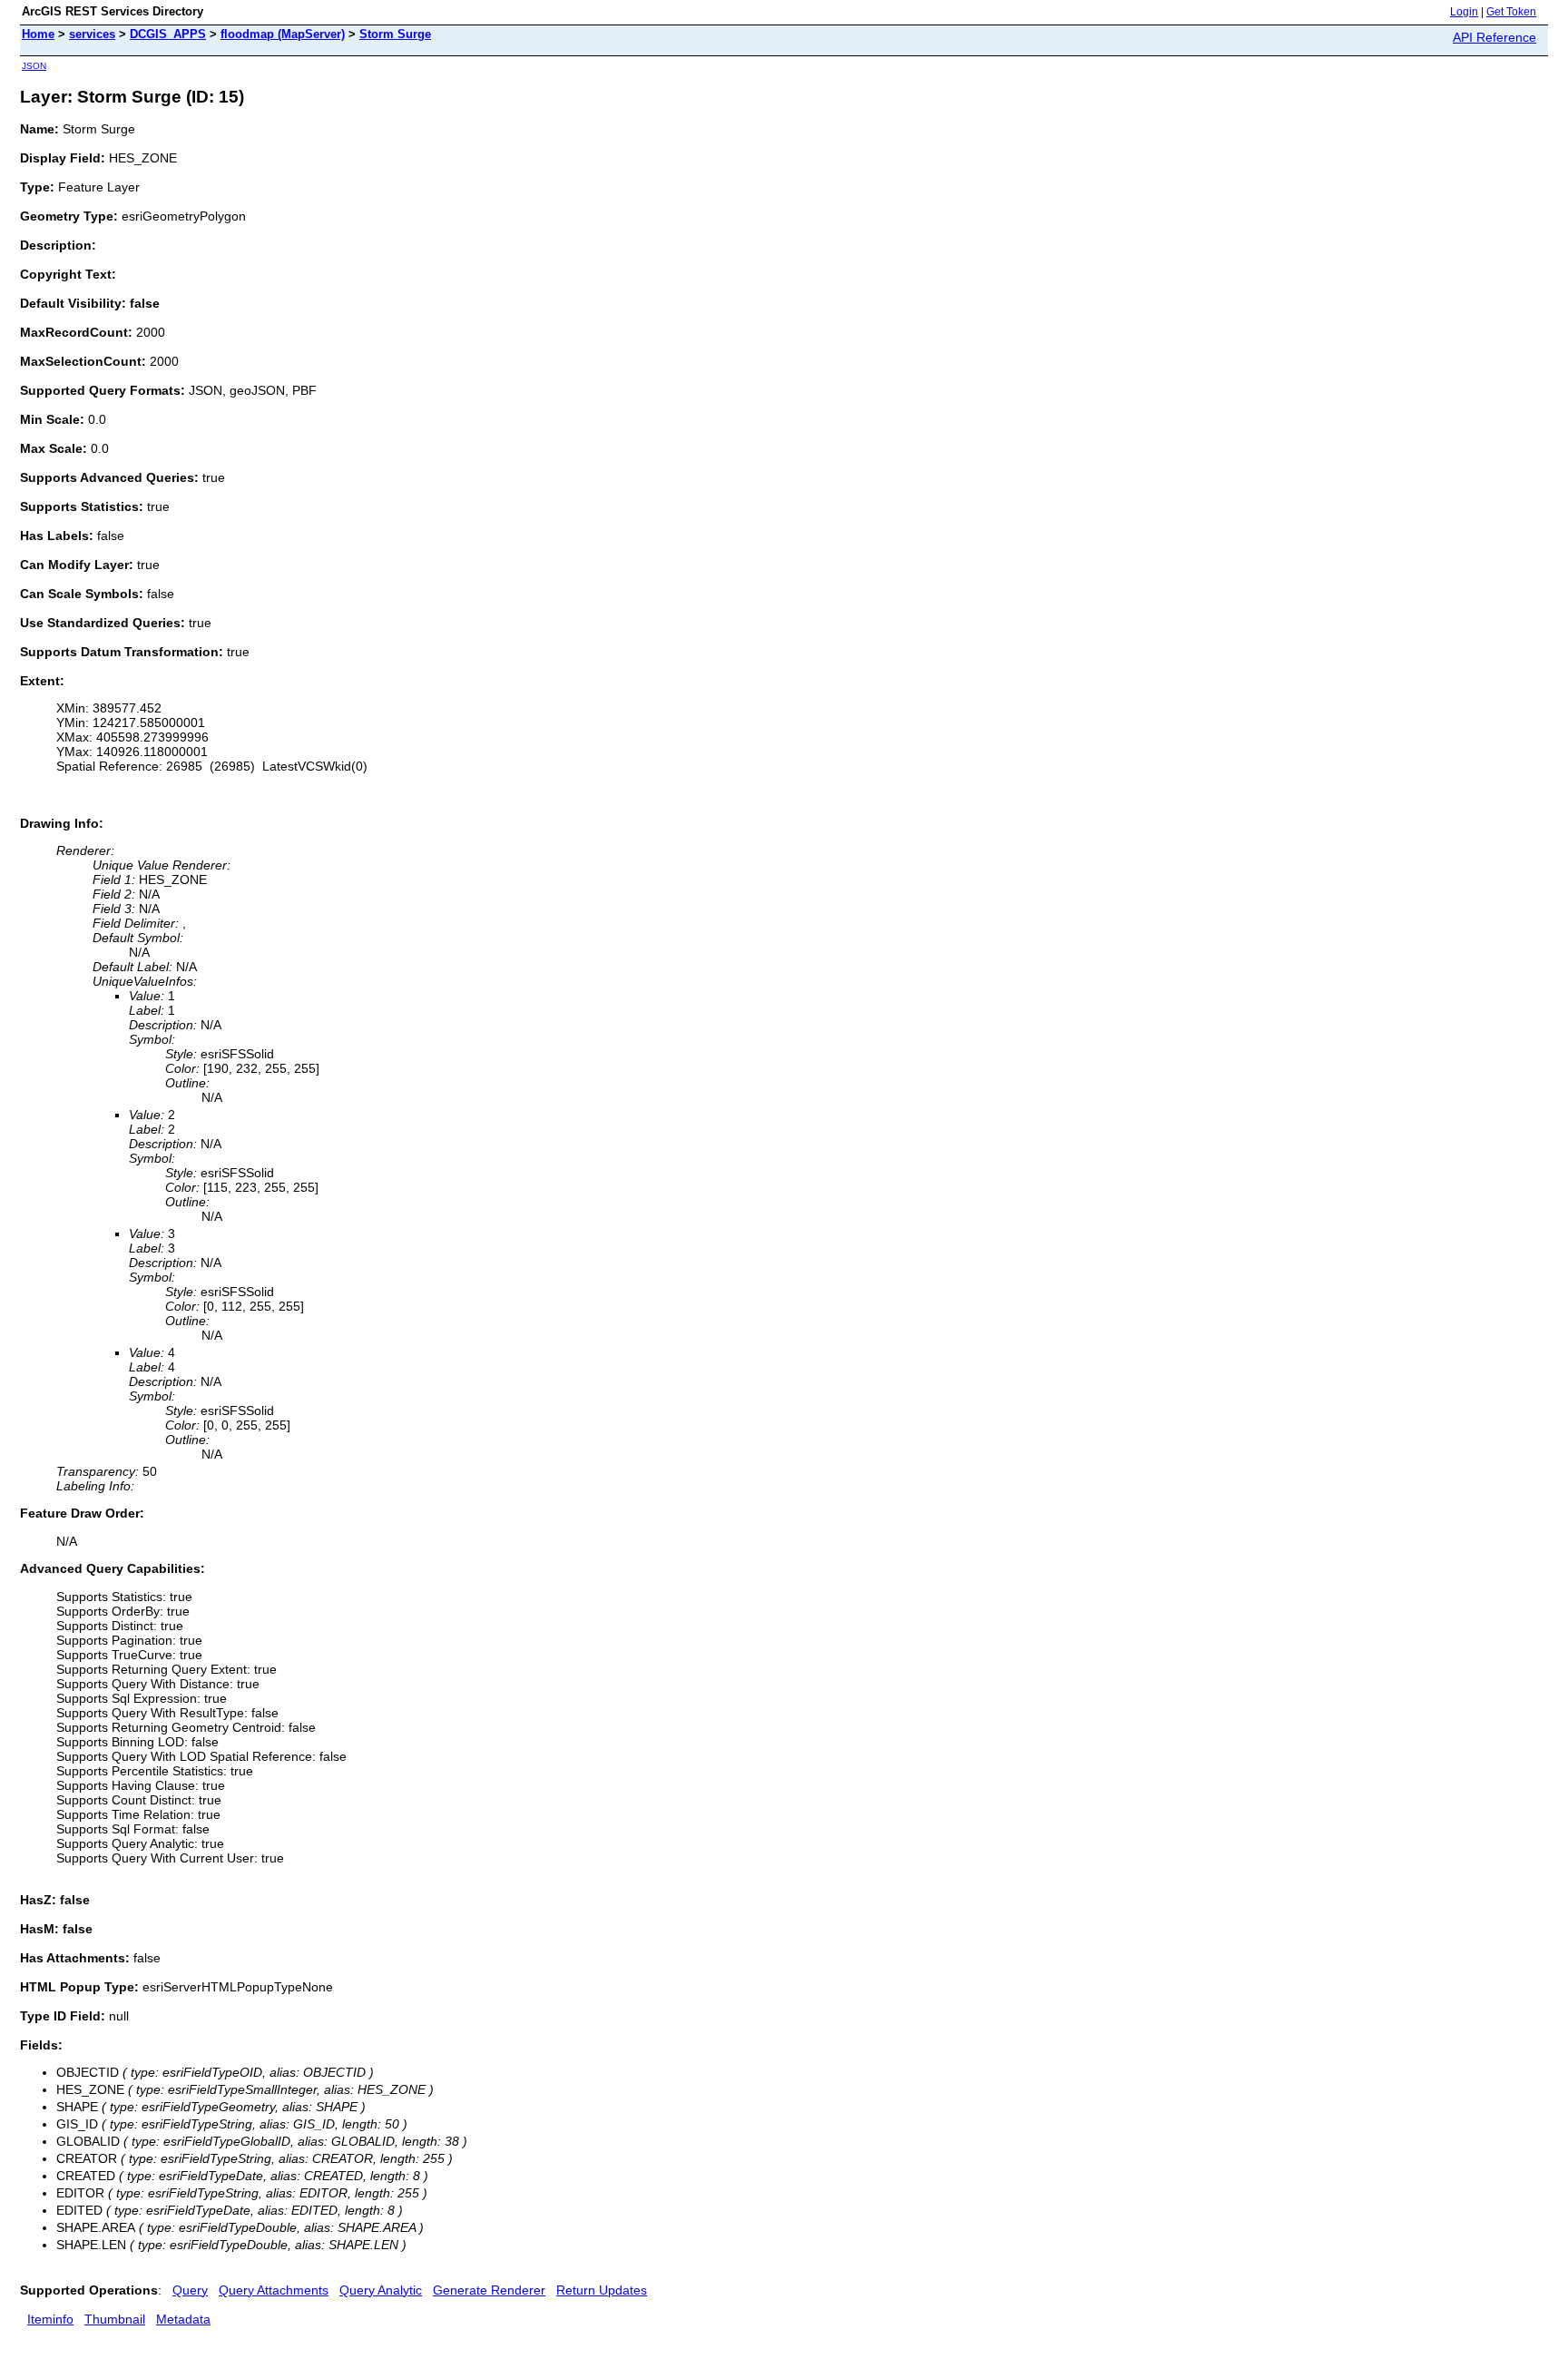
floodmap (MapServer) (283, 34)
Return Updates (602, 2290)
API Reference (1494, 37)
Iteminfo (50, 2319)
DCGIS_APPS (168, 34)
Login (1464, 12)
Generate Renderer (489, 2290)
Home (38, 34)
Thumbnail (115, 2319)
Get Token (1511, 12)
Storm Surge (395, 34)
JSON (34, 66)
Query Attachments (274, 2290)
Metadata (183, 2319)
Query (190, 2290)
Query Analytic (381, 2290)
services (92, 34)
